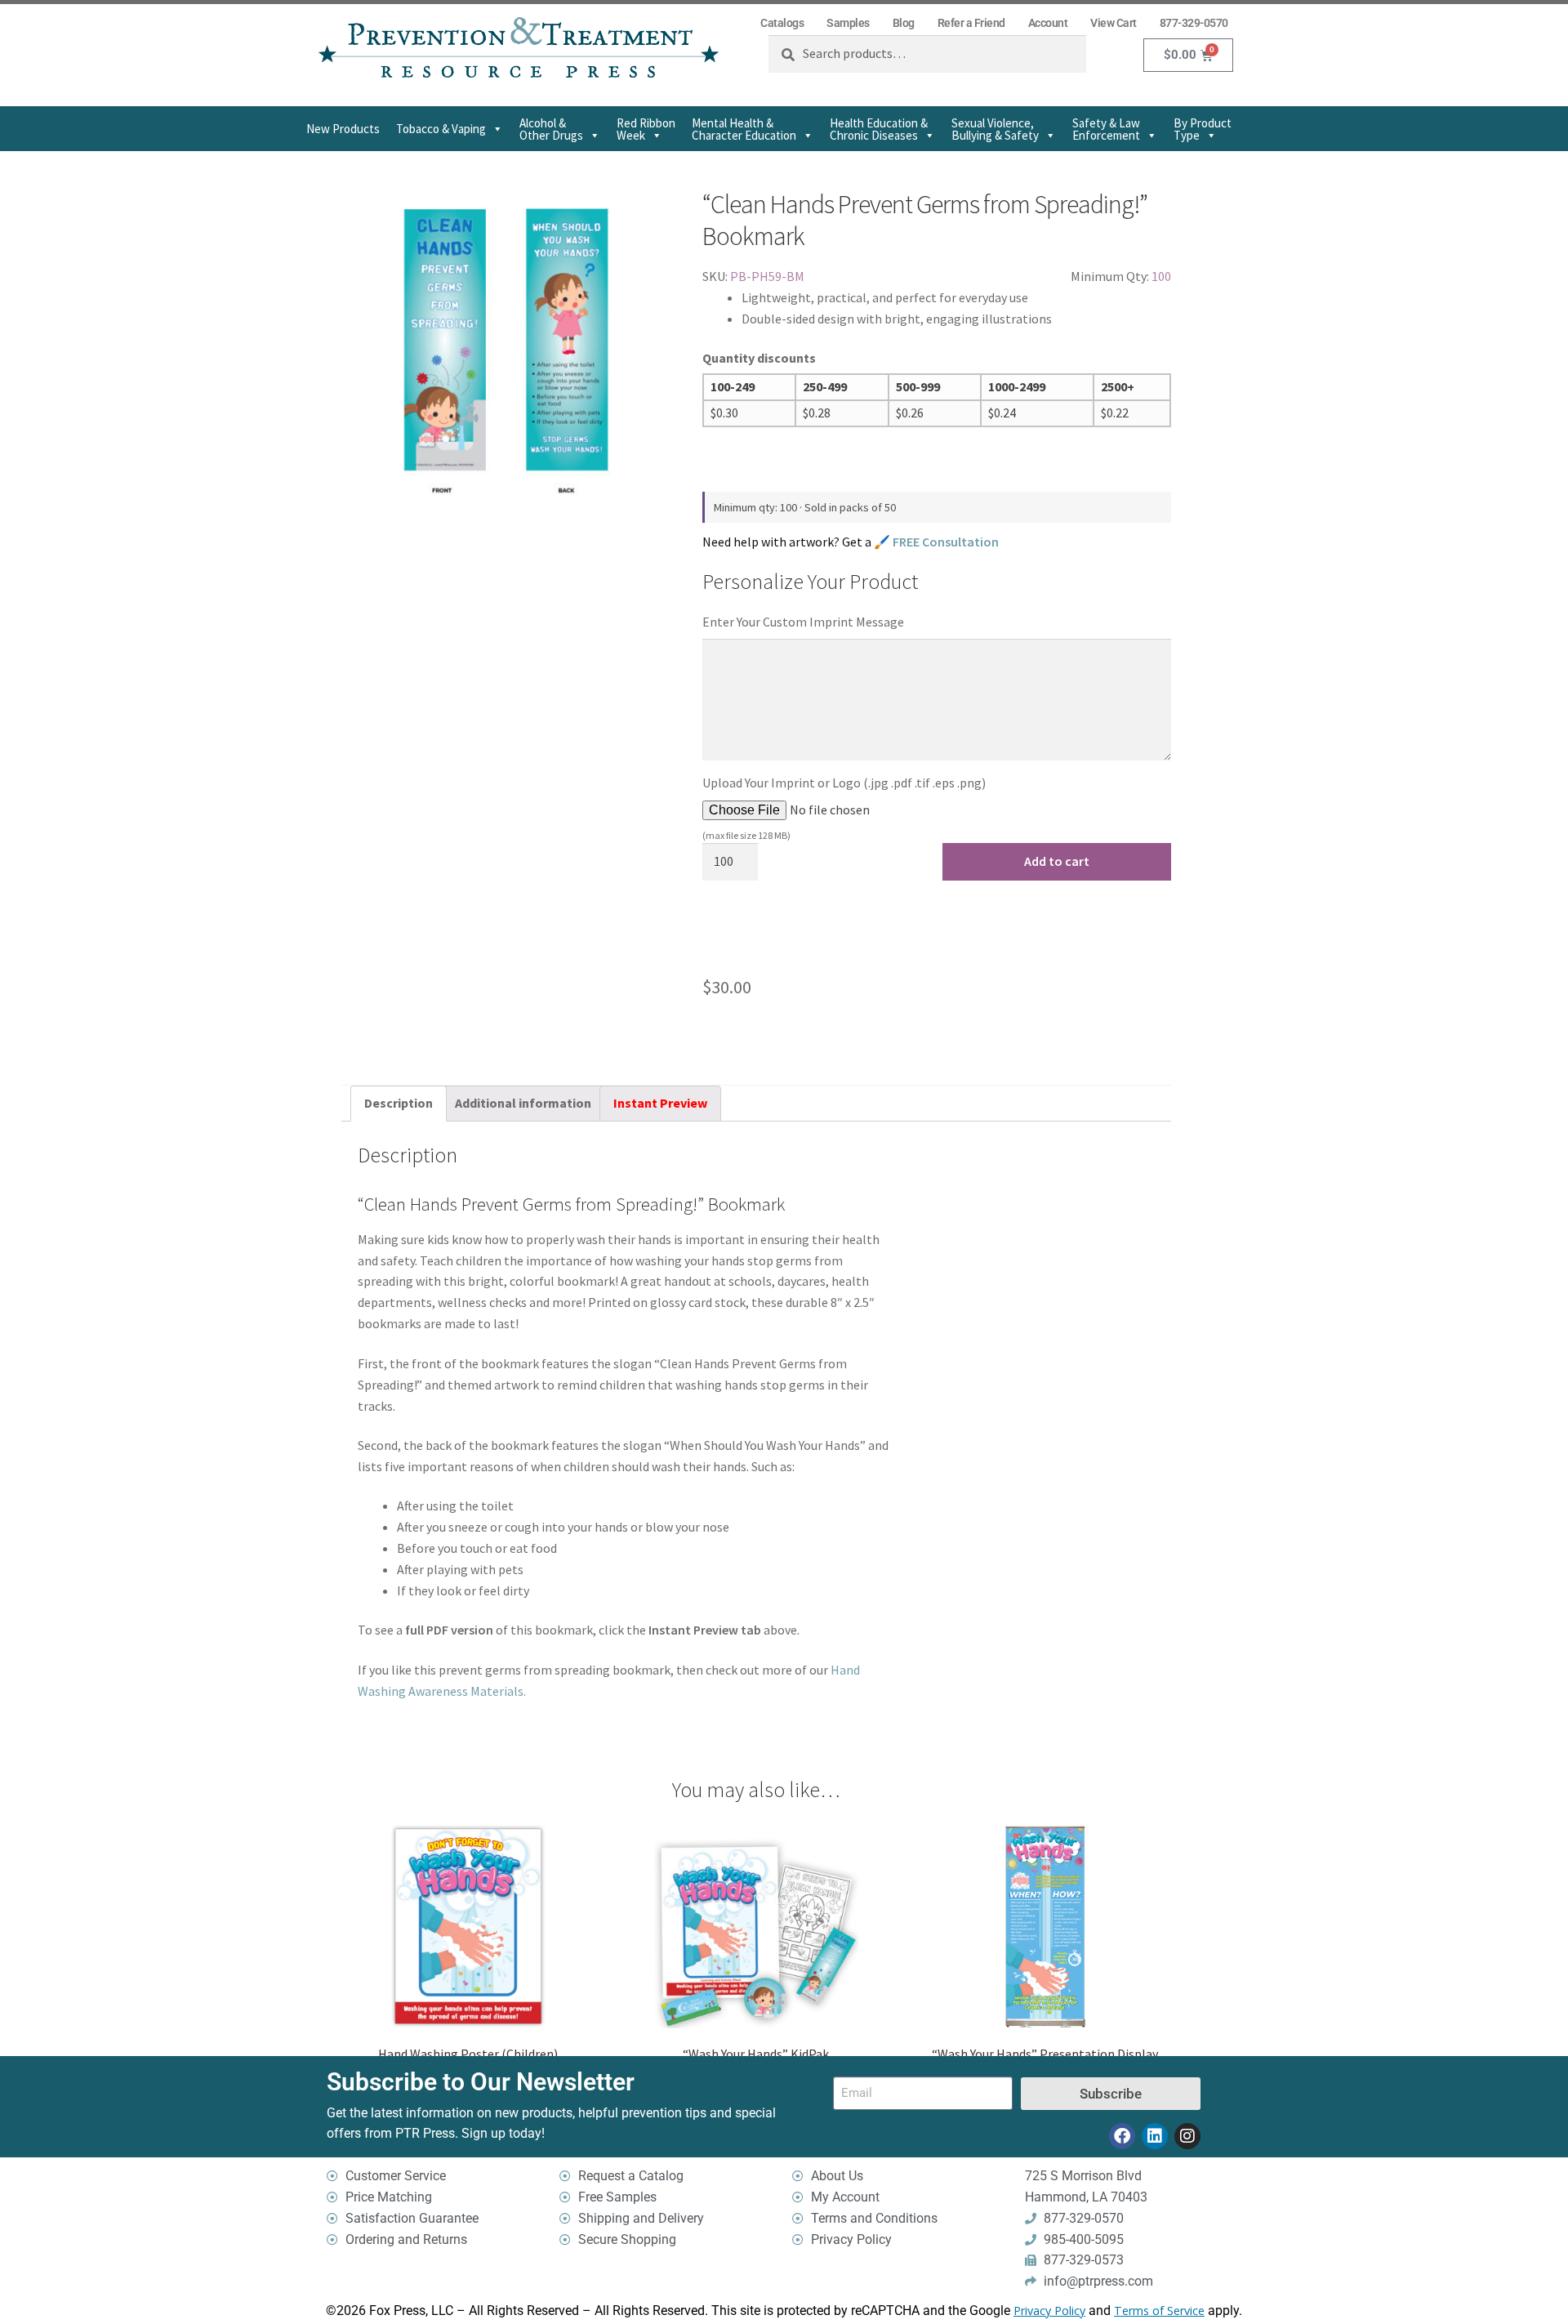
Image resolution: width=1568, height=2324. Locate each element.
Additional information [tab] (523, 1103)
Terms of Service (1159, 2311)
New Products (343, 129)
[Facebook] (1122, 2136)
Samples (848, 23)
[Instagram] (1187, 2136)
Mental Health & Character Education (744, 129)
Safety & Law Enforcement (1106, 129)
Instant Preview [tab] (660, 1103)
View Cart (1114, 23)
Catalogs (782, 23)
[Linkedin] (1155, 2136)
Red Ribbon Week (646, 129)
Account (1048, 23)
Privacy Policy (1049, 2311)
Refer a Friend (971, 23)
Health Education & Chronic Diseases (879, 129)
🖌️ (936, 542)
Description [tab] (399, 1103)
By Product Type (1203, 129)
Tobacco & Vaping (441, 129)
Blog (904, 23)
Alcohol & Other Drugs (551, 129)
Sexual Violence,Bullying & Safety (995, 129)
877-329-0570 (1194, 23)
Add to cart (1057, 861)
